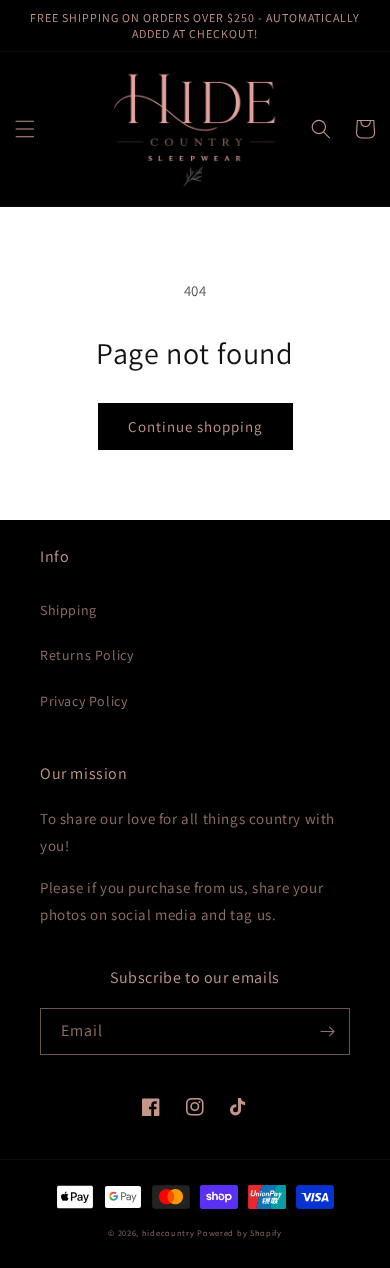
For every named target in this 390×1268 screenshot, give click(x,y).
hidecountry (168, 1232)
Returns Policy (86, 655)
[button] (25, 129)
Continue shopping (195, 426)
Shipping (68, 610)
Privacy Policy (83, 701)
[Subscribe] (327, 1031)
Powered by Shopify (239, 1232)
